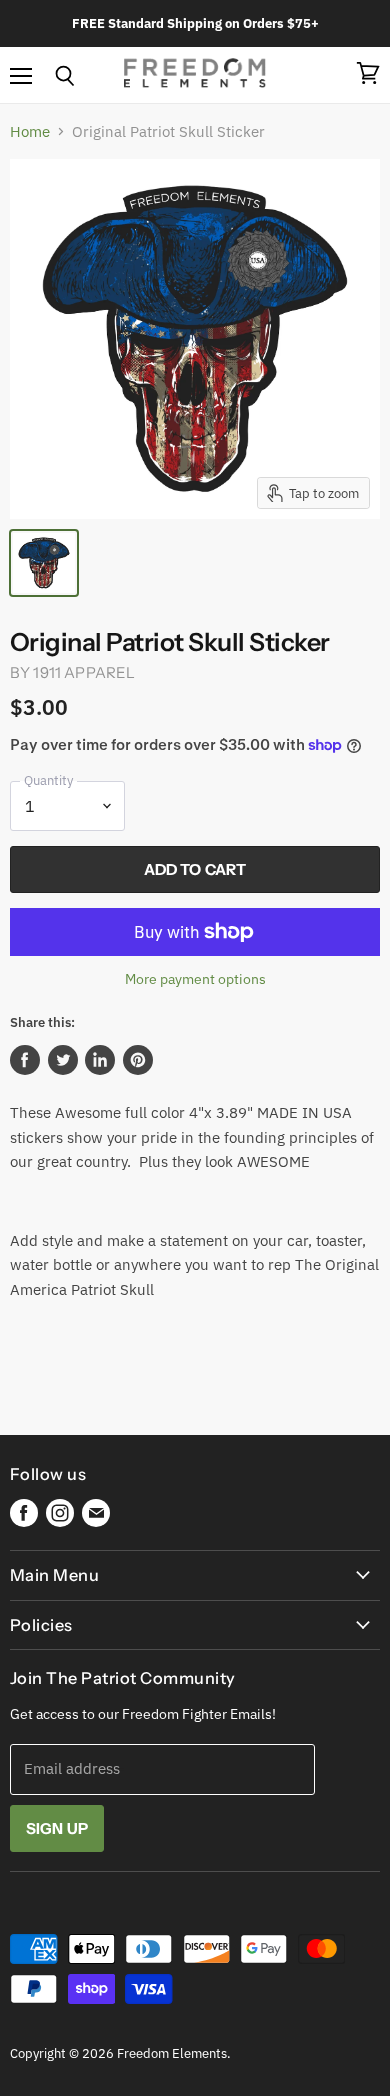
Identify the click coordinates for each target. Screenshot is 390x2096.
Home (30, 131)
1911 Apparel (84, 672)
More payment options (195, 979)
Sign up (57, 1828)
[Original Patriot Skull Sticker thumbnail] (44, 563)
